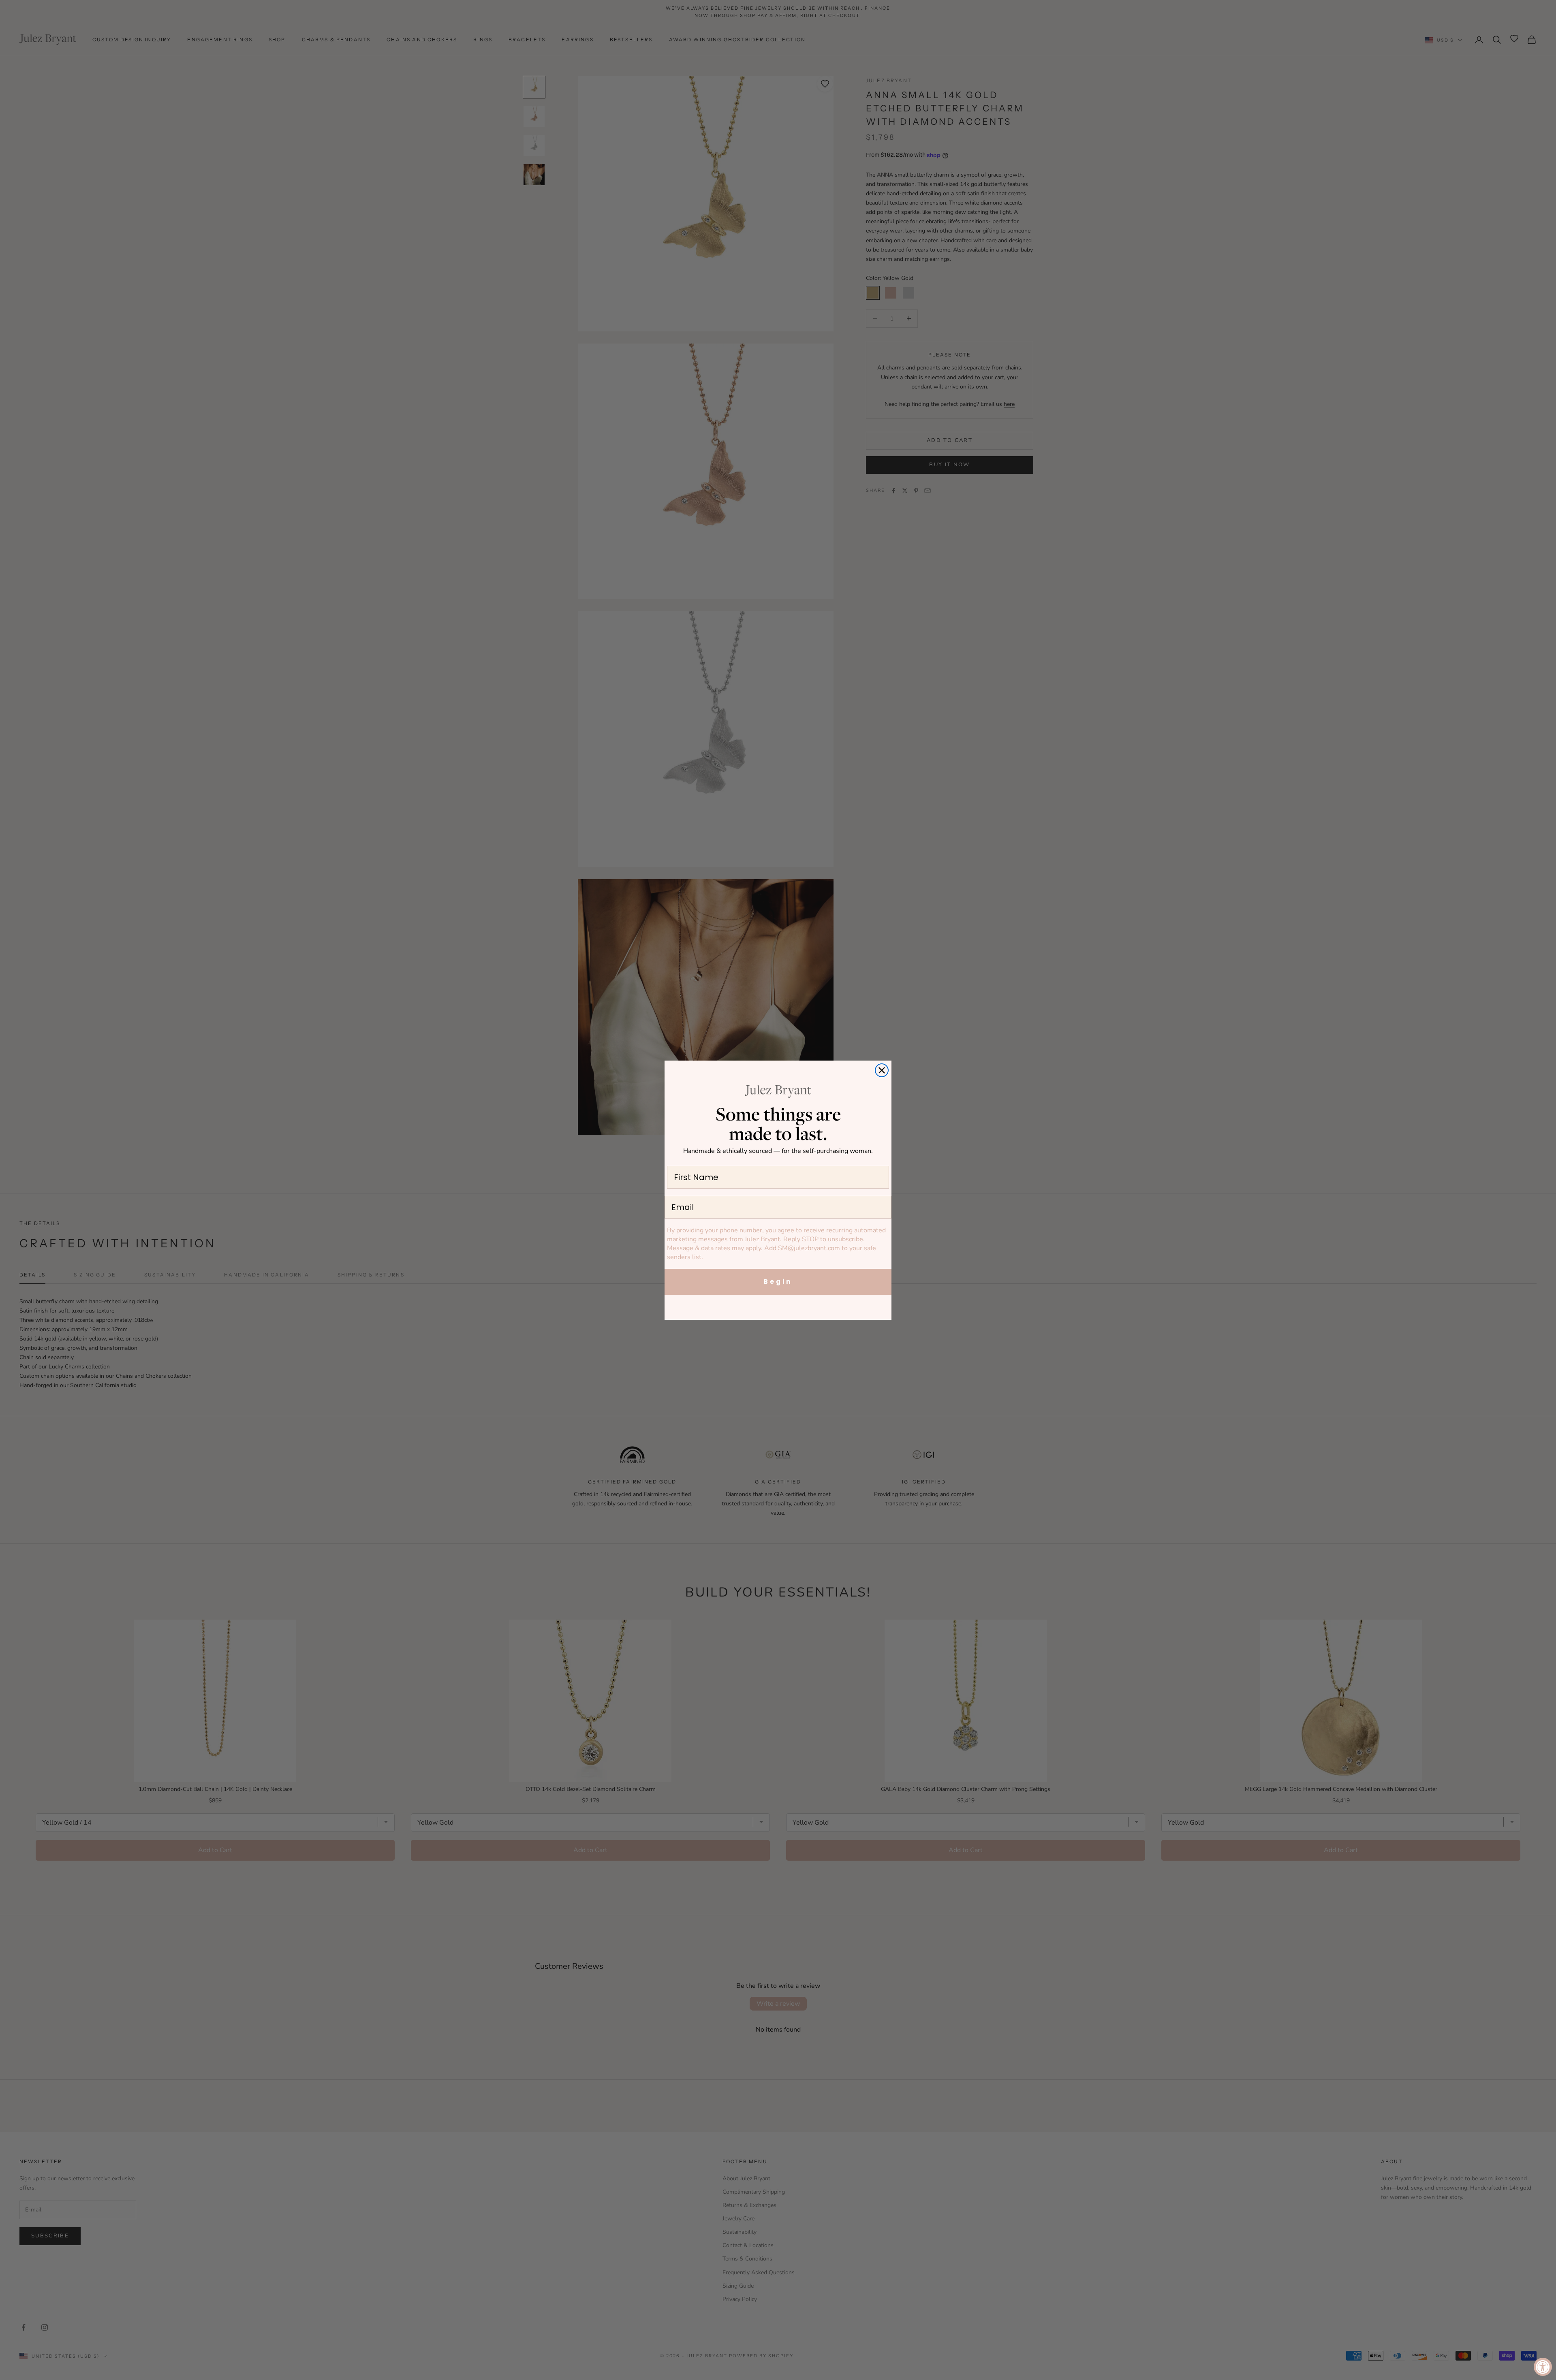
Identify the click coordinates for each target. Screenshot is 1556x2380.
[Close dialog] (882, 1070)
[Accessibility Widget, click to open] (1543, 2367)
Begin (778, 1282)
